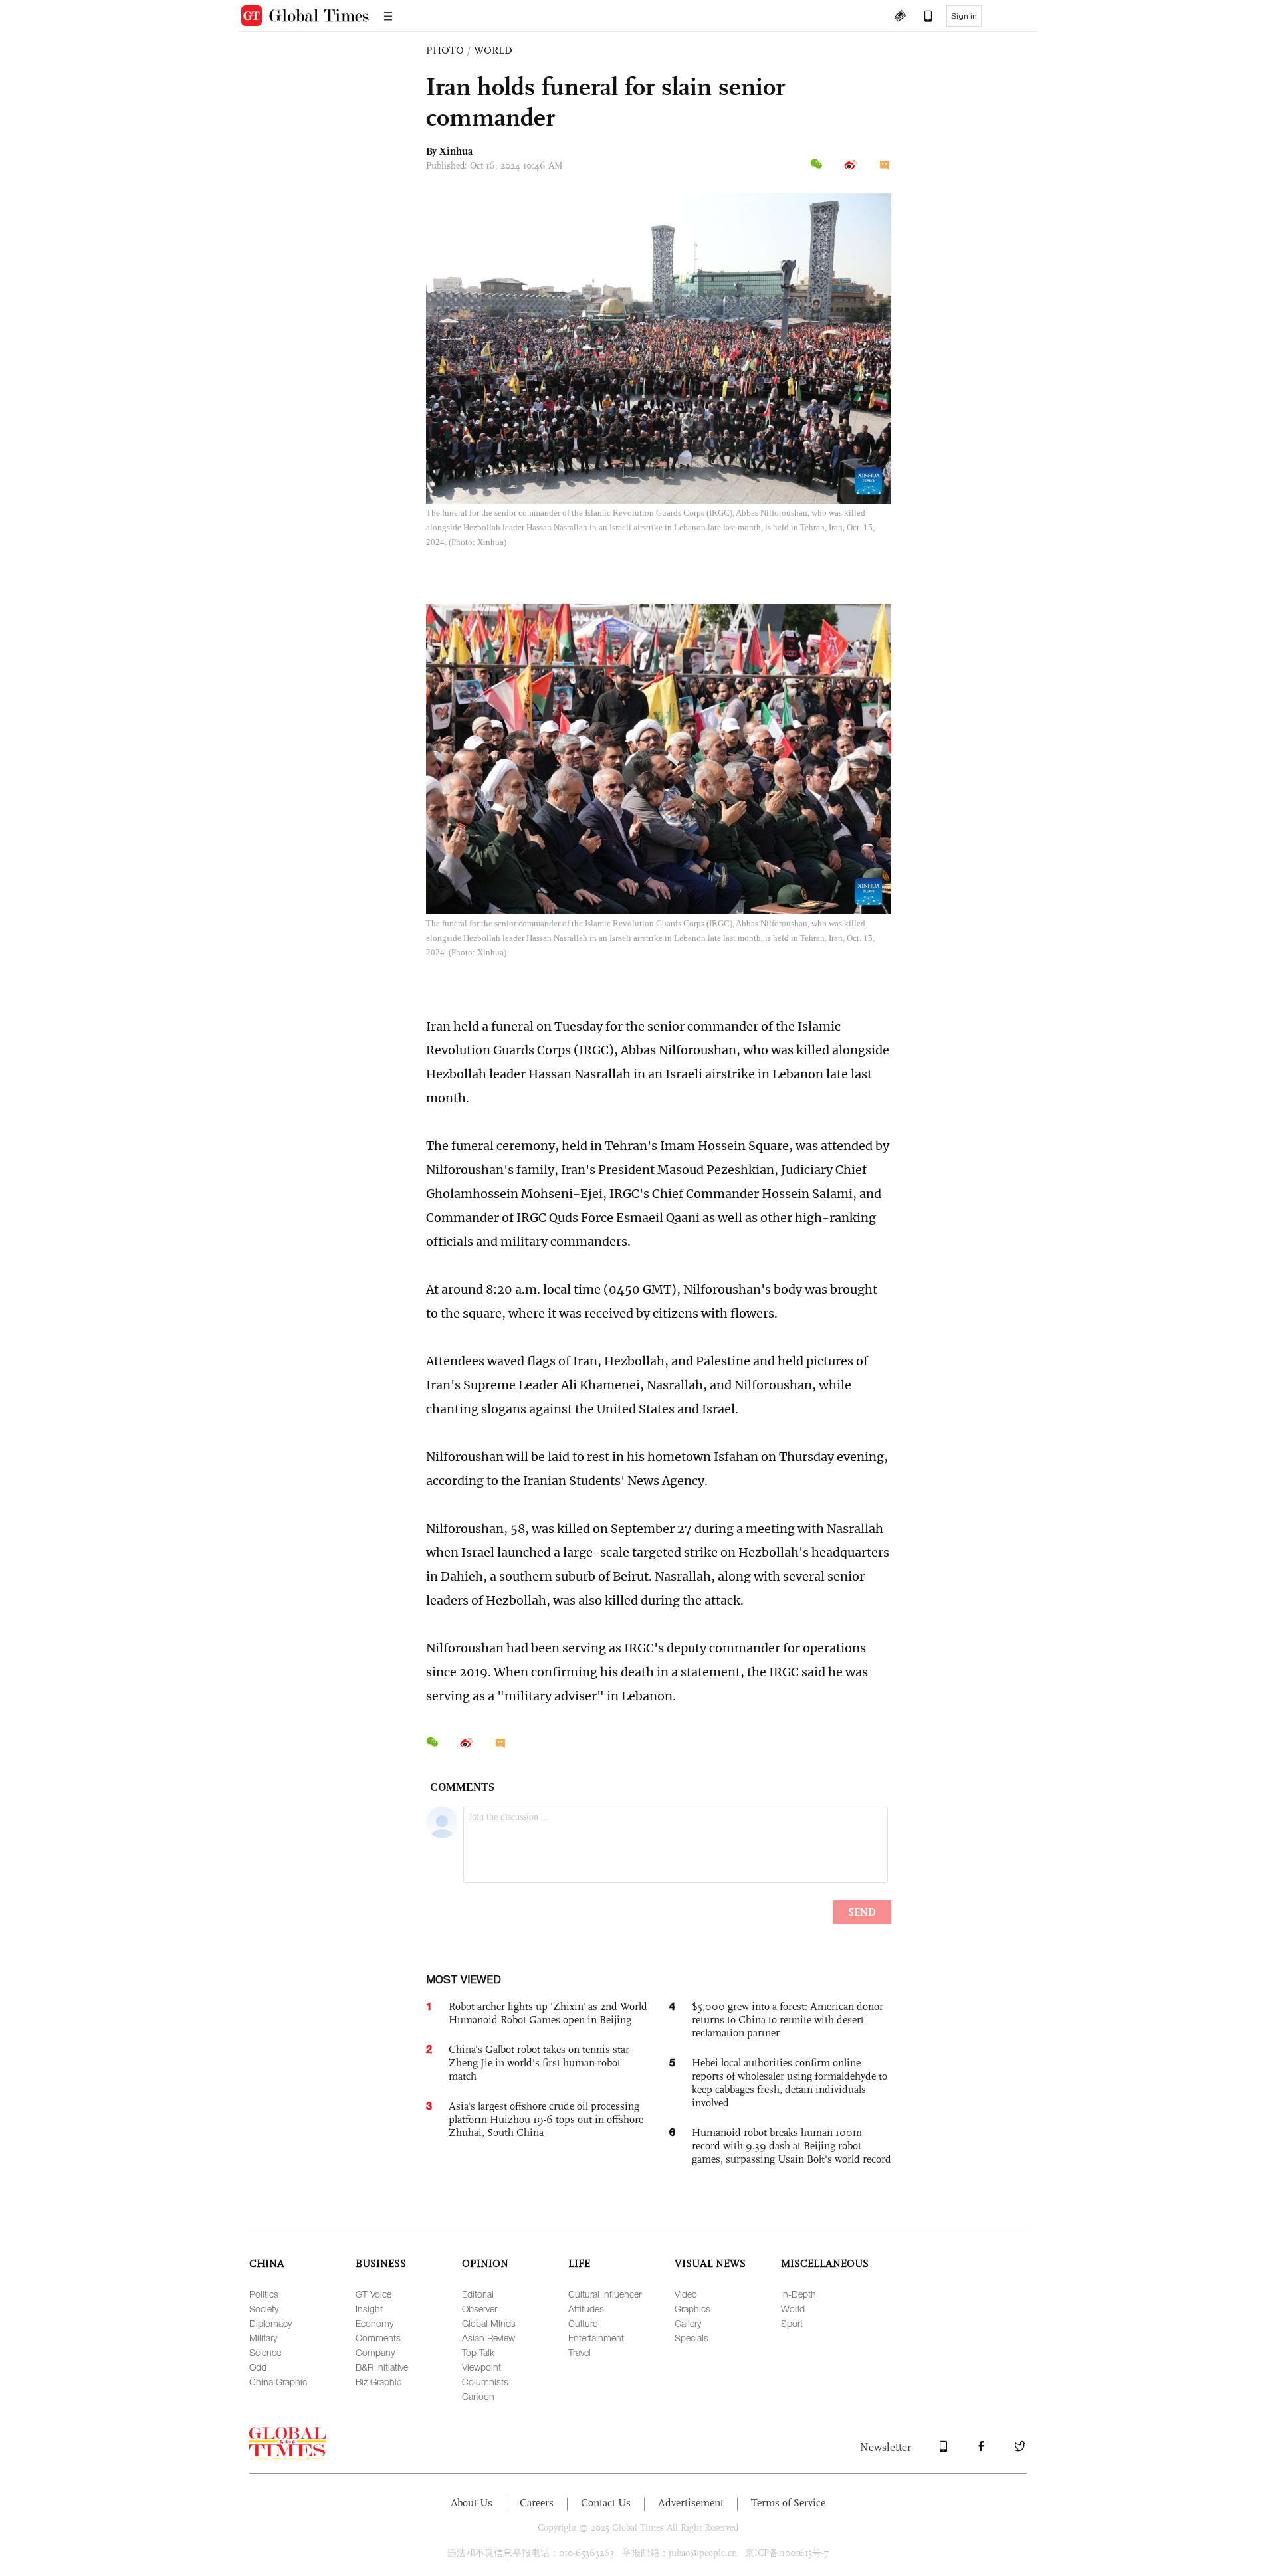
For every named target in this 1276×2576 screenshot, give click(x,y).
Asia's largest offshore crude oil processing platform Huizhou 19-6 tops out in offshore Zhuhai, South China (546, 2119)
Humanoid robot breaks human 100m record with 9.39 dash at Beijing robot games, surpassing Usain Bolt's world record (792, 2146)
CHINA (267, 2263)
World (793, 2309)
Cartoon (478, 2396)
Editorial (478, 2294)
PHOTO (445, 50)
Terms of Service (788, 2503)
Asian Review (488, 2338)
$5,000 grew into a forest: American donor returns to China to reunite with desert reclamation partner (788, 2020)
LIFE (579, 2263)
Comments (378, 2338)
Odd (258, 2367)
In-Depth (798, 2294)
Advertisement (691, 2503)
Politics (264, 2294)
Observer (479, 2309)
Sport (792, 2323)
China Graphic (278, 2382)
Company (375, 2352)
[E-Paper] (900, 17)
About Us (472, 2503)
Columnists (485, 2382)
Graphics (692, 2309)
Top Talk (478, 2352)
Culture (583, 2323)
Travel (580, 2352)
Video (686, 2294)
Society (264, 2309)
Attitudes (586, 2309)
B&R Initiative (382, 2367)
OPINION (485, 2263)
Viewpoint (481, 2367)
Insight (369, 2309)
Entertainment (596, 2338)
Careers (537, 2503)
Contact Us (606, 2503)
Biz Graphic (378, 2382)
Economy (374, 2323)
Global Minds (489, 2323)
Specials (691, 2338)
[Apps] (922, 17)
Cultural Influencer (605, 2294)
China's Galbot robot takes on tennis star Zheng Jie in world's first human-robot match (539, 2063)
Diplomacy (270, 2323)
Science (265, 2352)
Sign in (964, 16)
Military (263, 2338)
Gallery (688, 2323)
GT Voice (373, 2294)
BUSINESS (381, 2263)
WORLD (493, 50)
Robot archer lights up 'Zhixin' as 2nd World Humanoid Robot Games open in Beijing (548, 2013)
